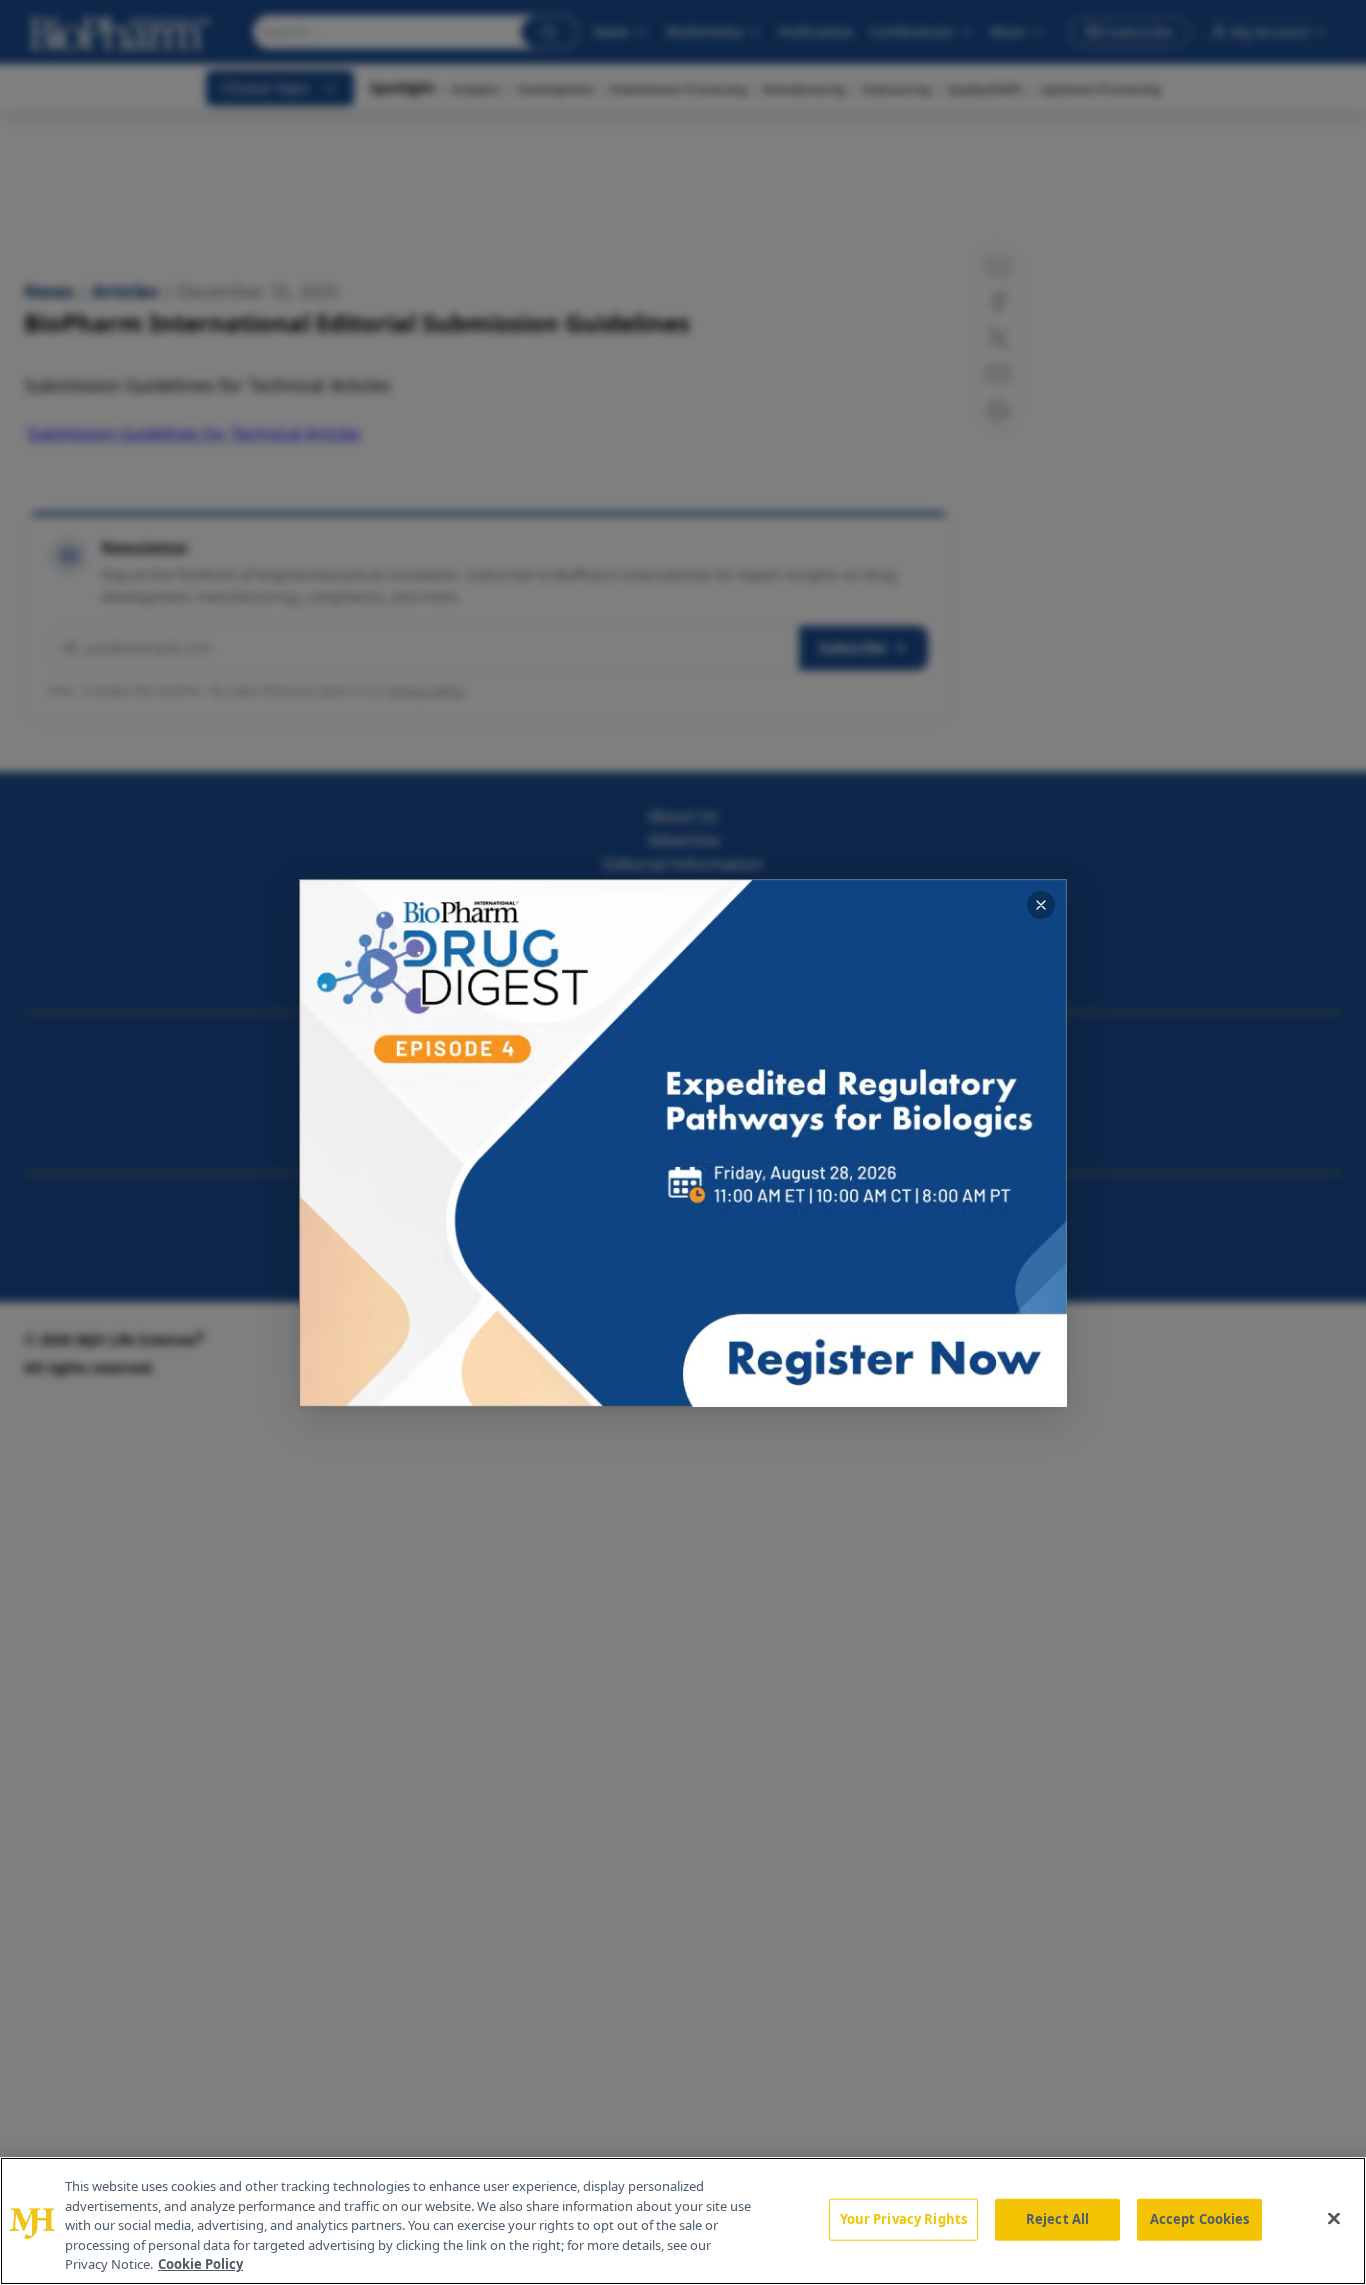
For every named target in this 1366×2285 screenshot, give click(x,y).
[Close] (1334, 2219)
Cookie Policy (200, 2264)
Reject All (1057, 2219)
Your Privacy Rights (903, 2219)
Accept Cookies (1200, 2219)
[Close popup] (1041, 905)
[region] (683, 2221)
